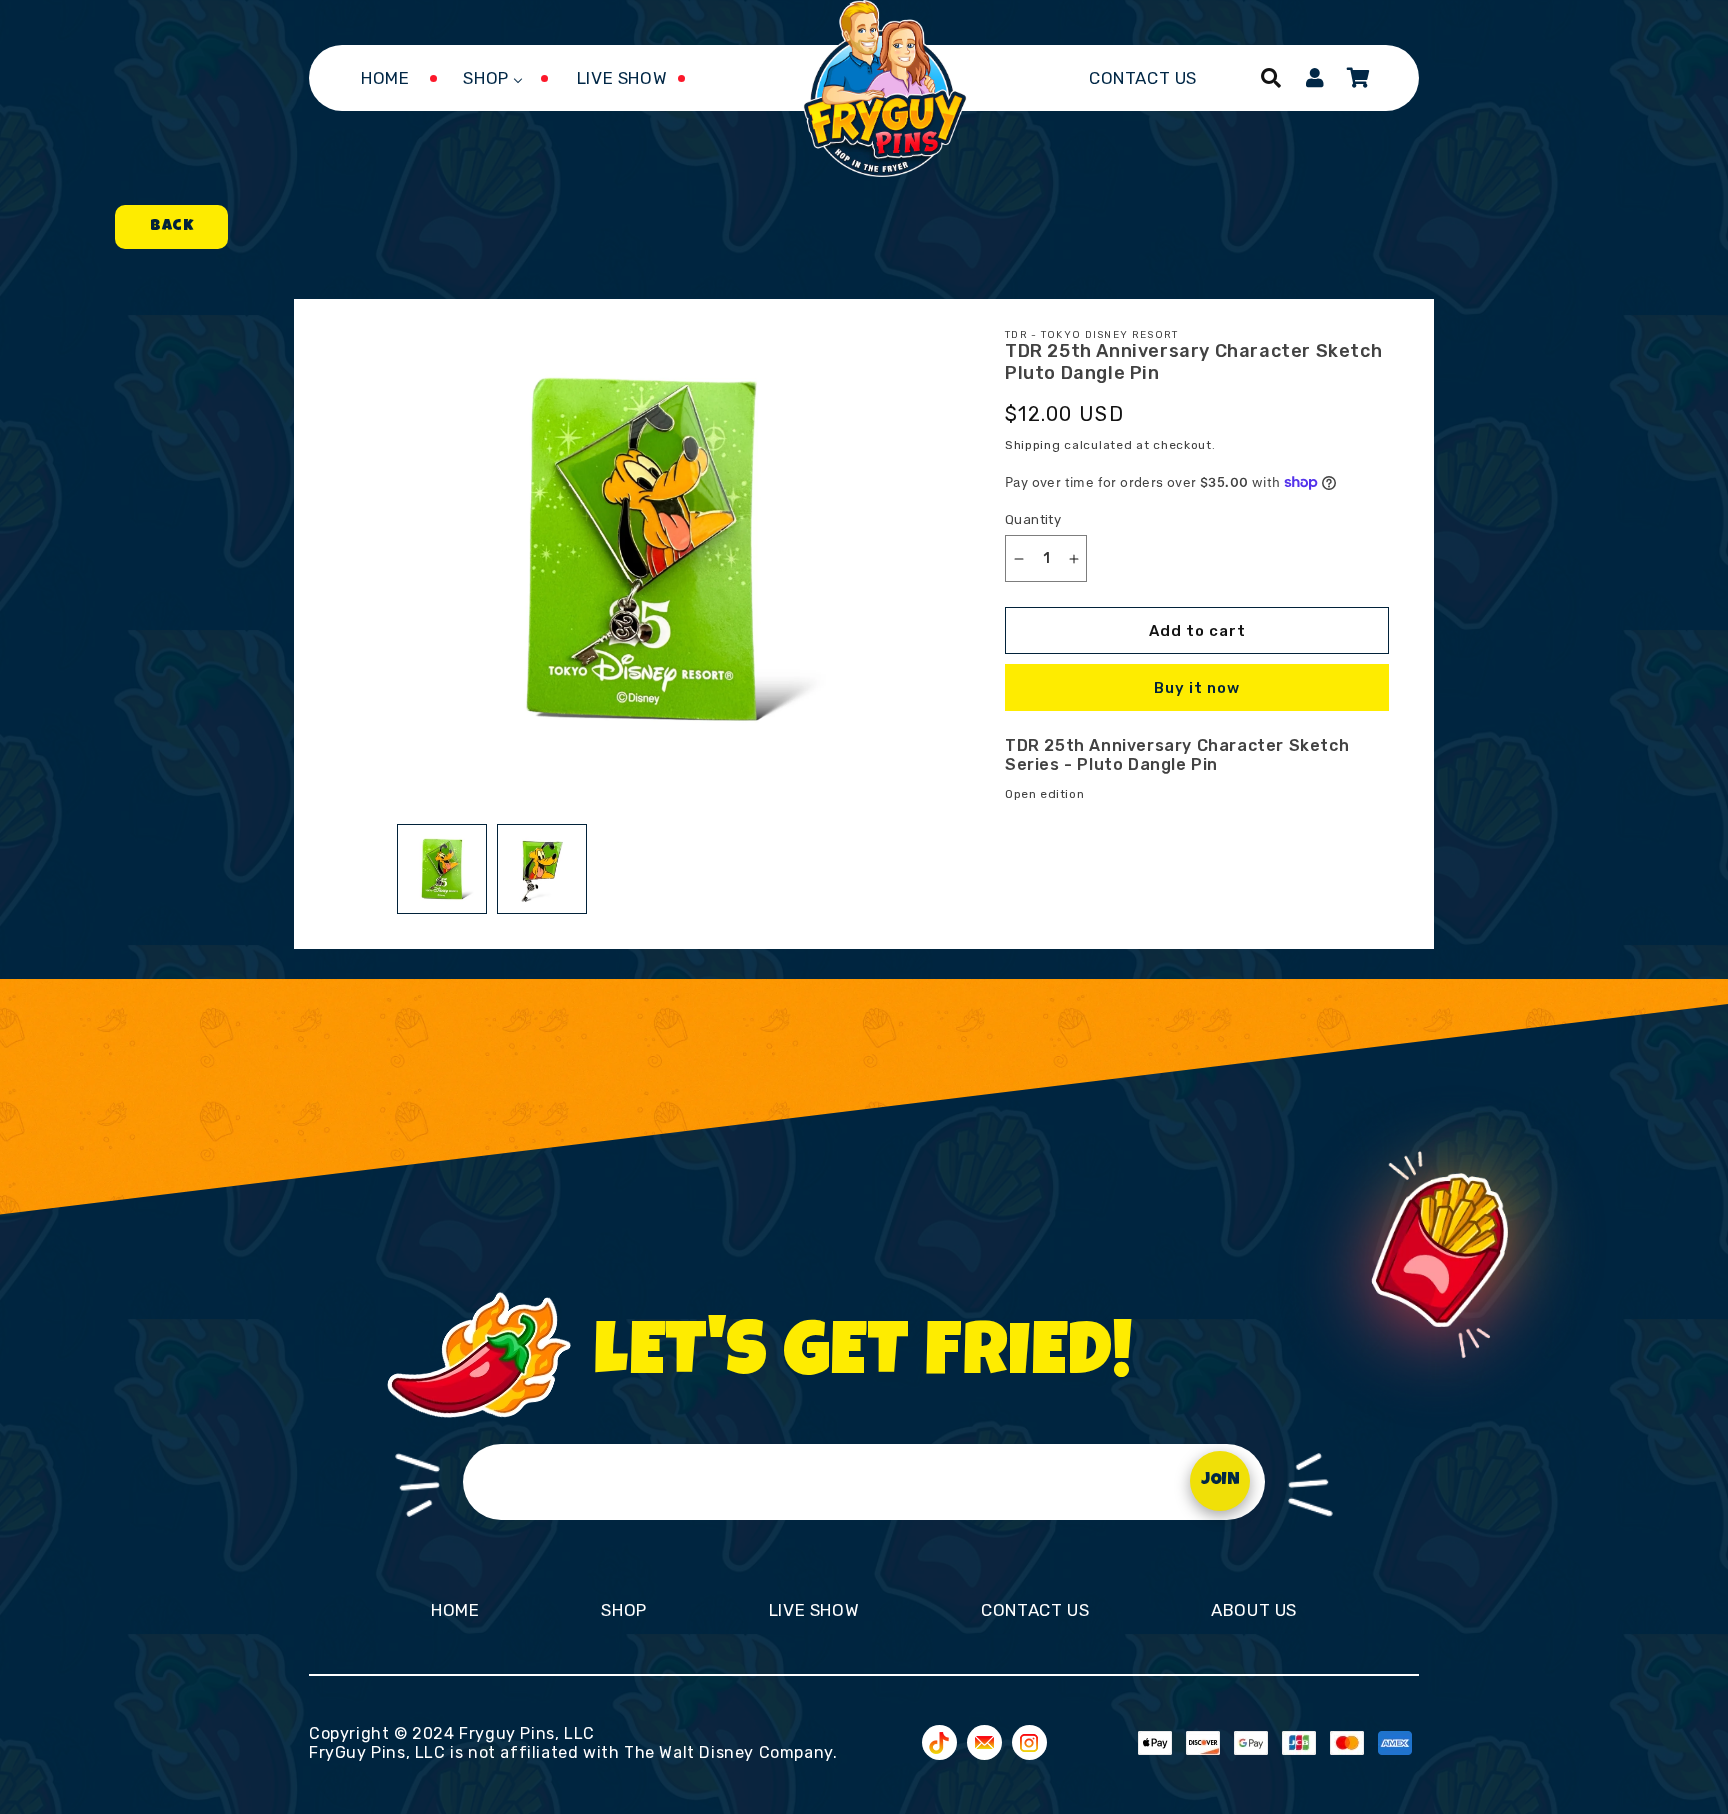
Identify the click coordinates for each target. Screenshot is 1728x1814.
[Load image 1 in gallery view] (442, 869)
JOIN (1220, 1480)
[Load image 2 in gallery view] (542, 869)
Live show (814, 1610)
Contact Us (1035, 1610)
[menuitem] (385, 78)
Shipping (1033, 445)
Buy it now (1197, 688)
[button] (1271, 78)
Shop (623, 1610)
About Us (1254, 1610)
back (171, 227)
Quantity (1033, 519)
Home (455, 1610)
